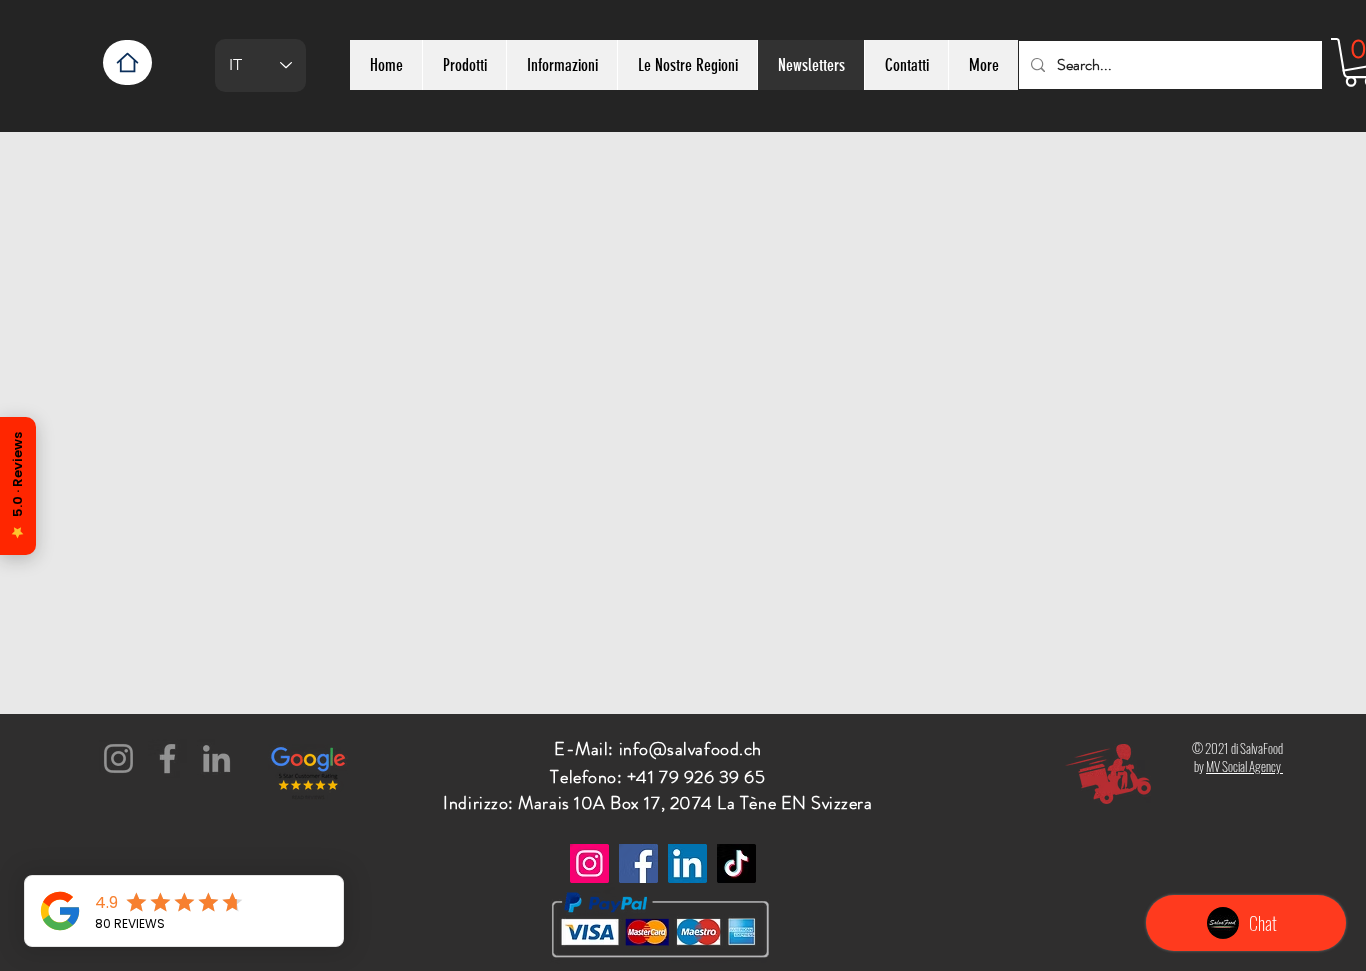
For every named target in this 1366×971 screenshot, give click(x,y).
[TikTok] (736, 863)
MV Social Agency (1244, 766)
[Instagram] (118, 758)
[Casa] (127, 62)
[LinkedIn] (216, 758)
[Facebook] (167, 758)
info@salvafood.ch (690, 749)
